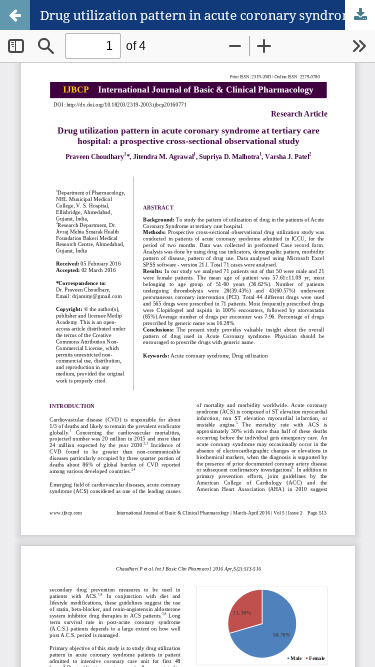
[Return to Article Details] (15, 15)
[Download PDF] (360, 15)
